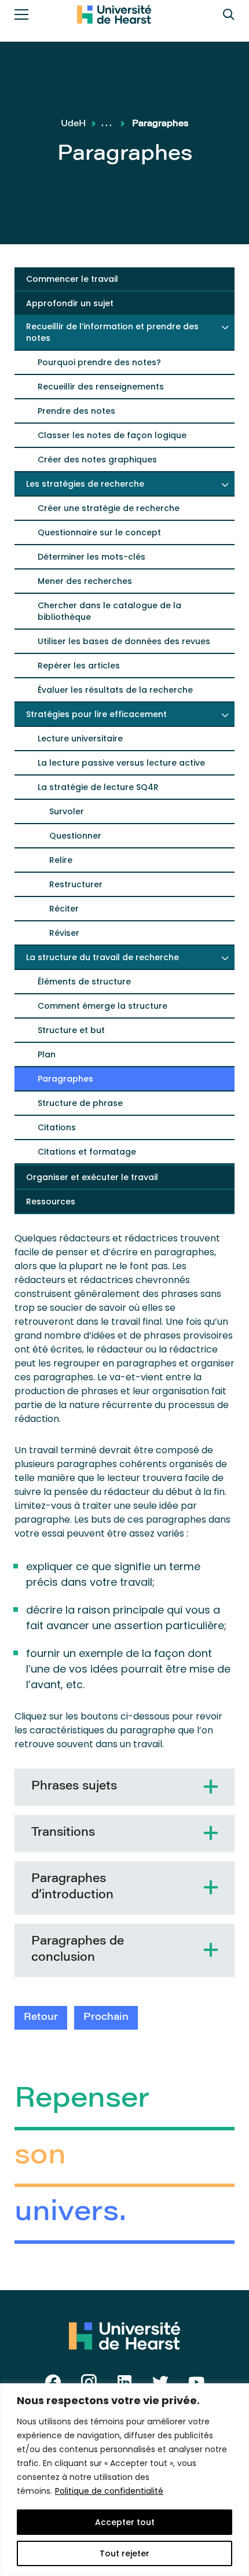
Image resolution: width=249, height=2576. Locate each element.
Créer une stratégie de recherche (109, 508)
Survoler (67, 811)
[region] (124, 2480)
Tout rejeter (124, 2553)
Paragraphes (65, 1079)
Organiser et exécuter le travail (92, 1177)
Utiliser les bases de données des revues (124, 641)
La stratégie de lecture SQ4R (98, 787)
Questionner (75, 836)
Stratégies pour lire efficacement (96, 714)
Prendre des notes (76, 411)
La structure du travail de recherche (102, 957)
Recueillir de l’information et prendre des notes (112, 332)
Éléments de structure (84, 982)
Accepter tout (125, 2522)
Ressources (51, 1201)
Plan (47, 1054)
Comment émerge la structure (102, 1006)
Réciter (64, 909)
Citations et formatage (87, 1152)
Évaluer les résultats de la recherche (115, 690)
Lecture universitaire (80, 738)
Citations (57, 1127)
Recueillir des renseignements (101, 387)
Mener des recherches (85, 581)
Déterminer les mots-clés (91, 557)
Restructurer (76, 884)
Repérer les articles (79, 666)
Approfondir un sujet (70, 303)
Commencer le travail (72, 279)
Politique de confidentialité (109, 2491)
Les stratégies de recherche (85, 484)
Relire (61, 860)
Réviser (64, 933)
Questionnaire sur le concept (99, 532)
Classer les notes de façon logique (112, 435)
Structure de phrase (80, 1103)
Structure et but (71, 1030)
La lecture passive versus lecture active (121, 763)
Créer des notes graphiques (97, 460)
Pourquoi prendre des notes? (99, 362)
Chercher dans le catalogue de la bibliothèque (109, 611)
